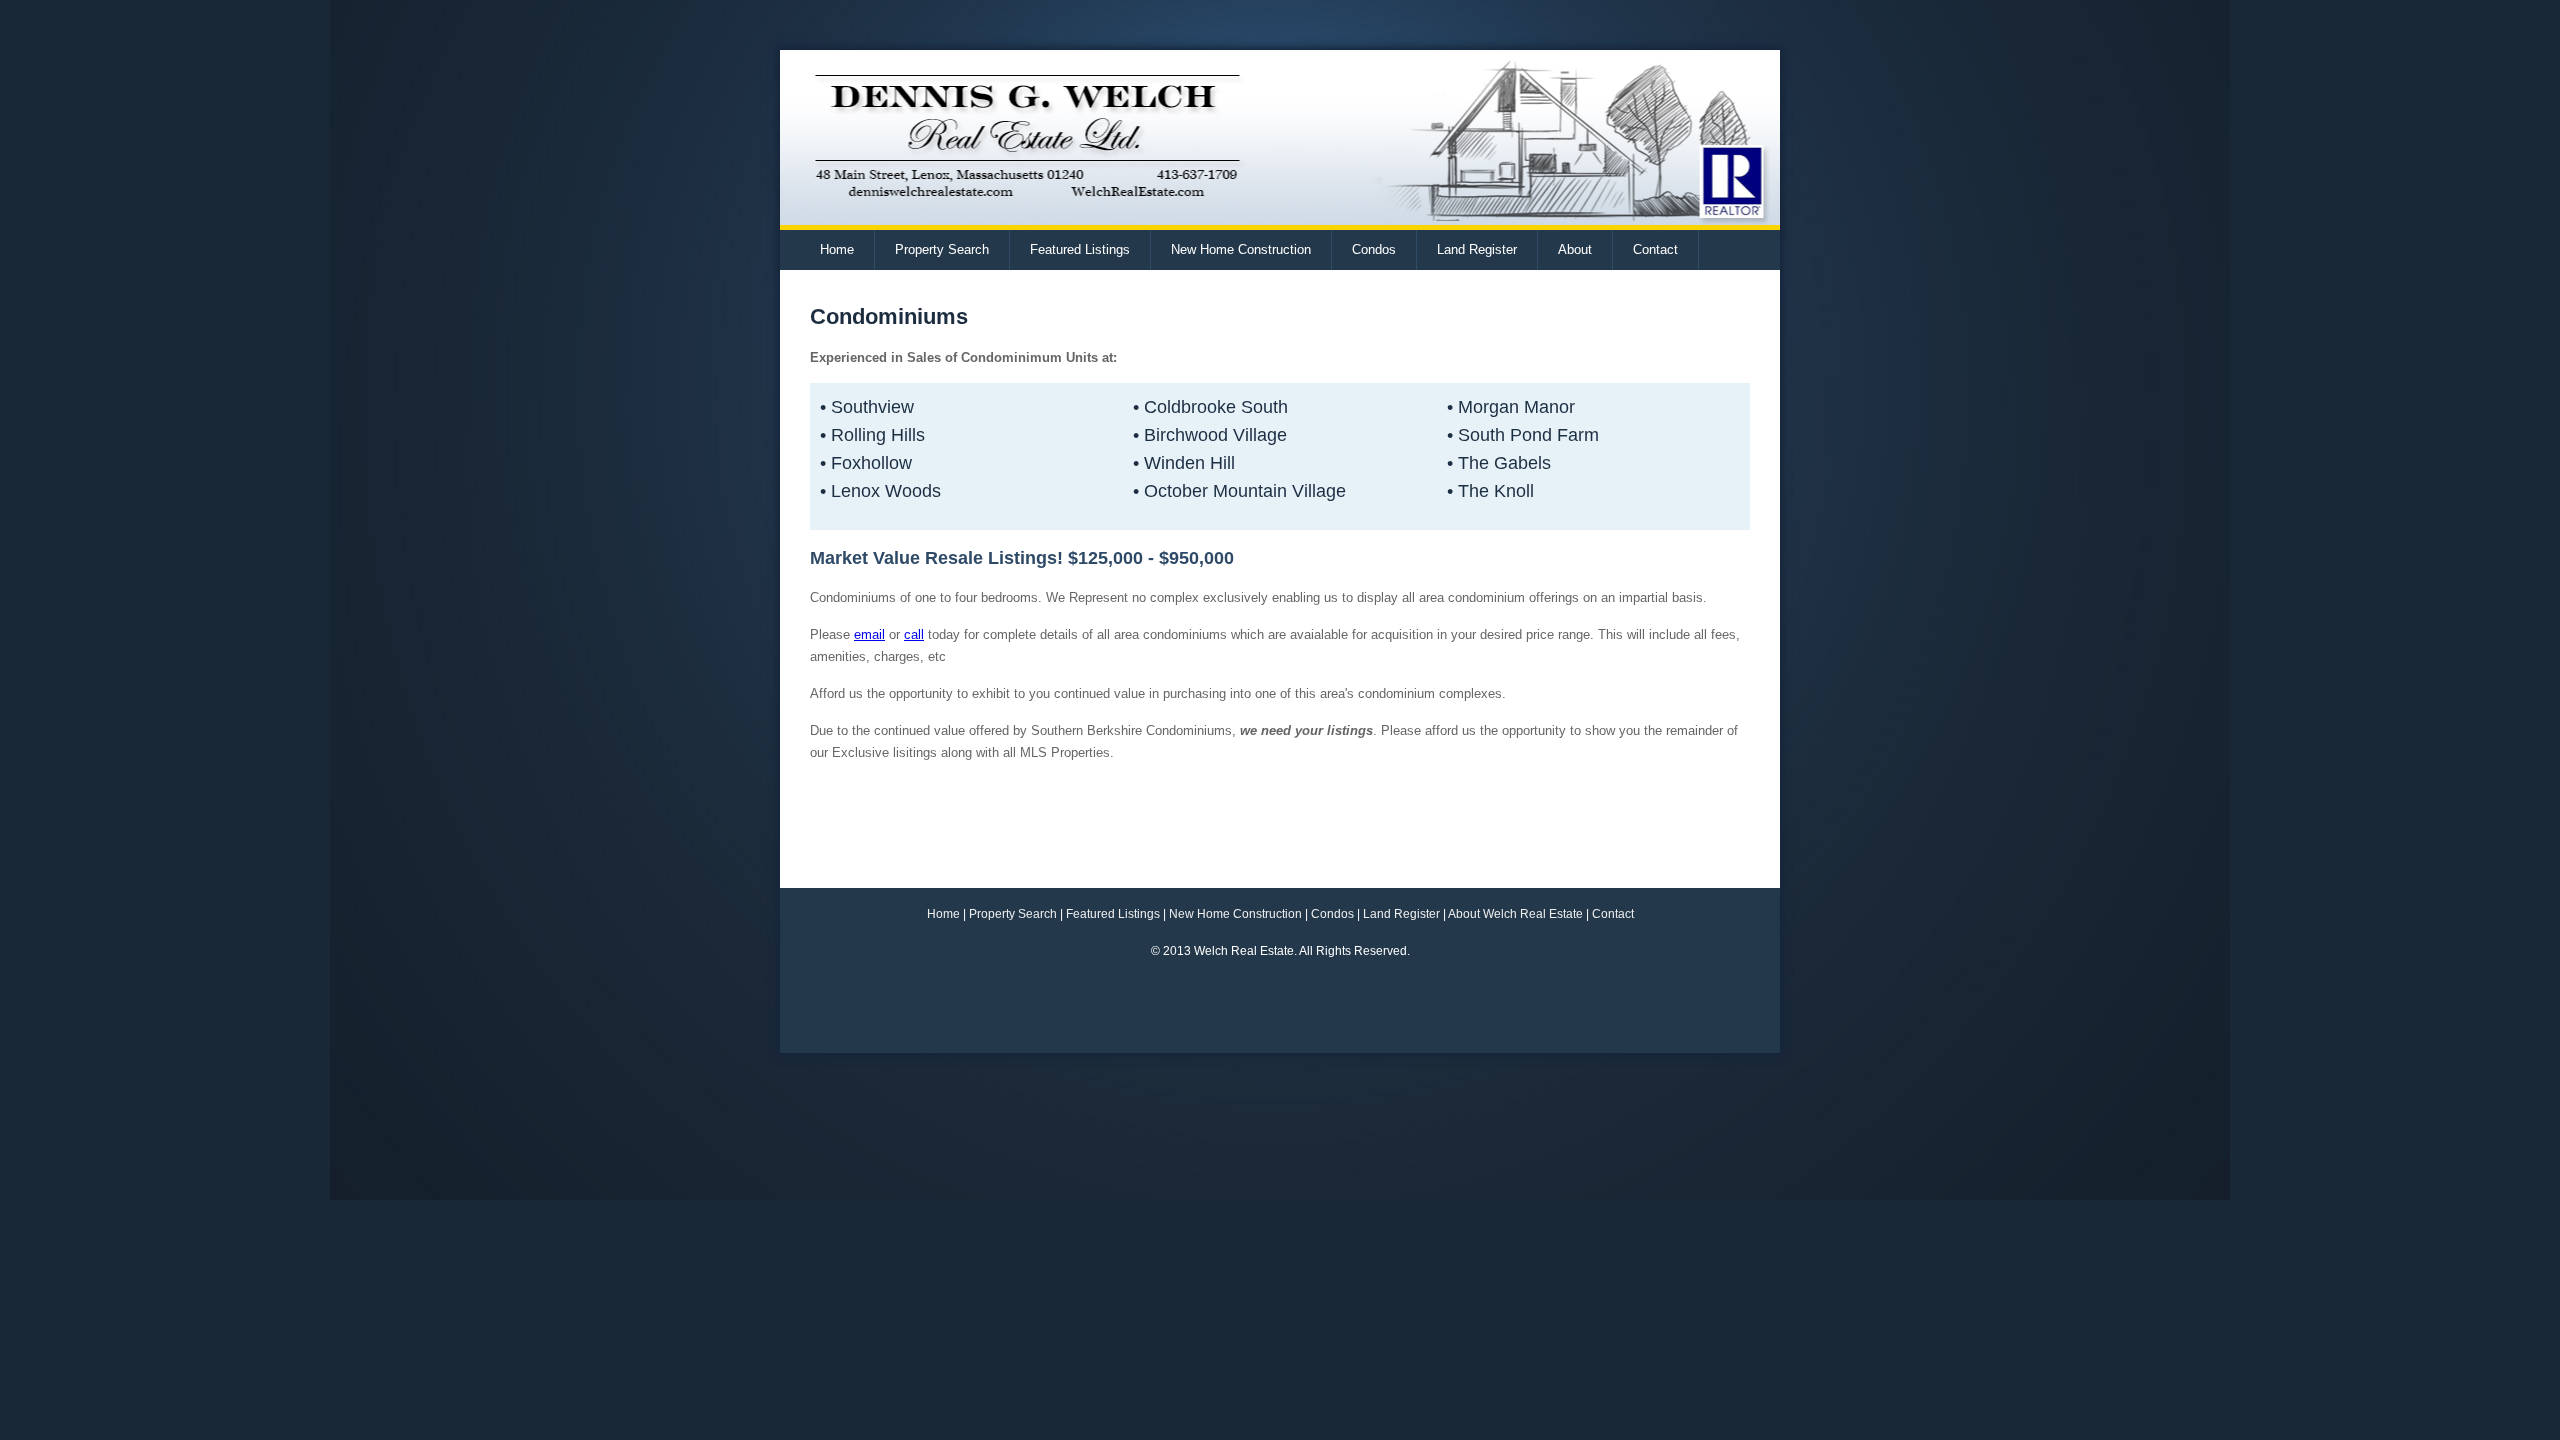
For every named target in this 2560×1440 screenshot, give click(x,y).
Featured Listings (1080, 249)
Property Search (942, 249)
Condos (1374, 249)
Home (837, 249)
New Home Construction (1241, 249)
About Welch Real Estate (1515, 914)
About (1575, 249)
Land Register (1477, 249)
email (869, 634)
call (914, 634)
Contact (1655, 249)
